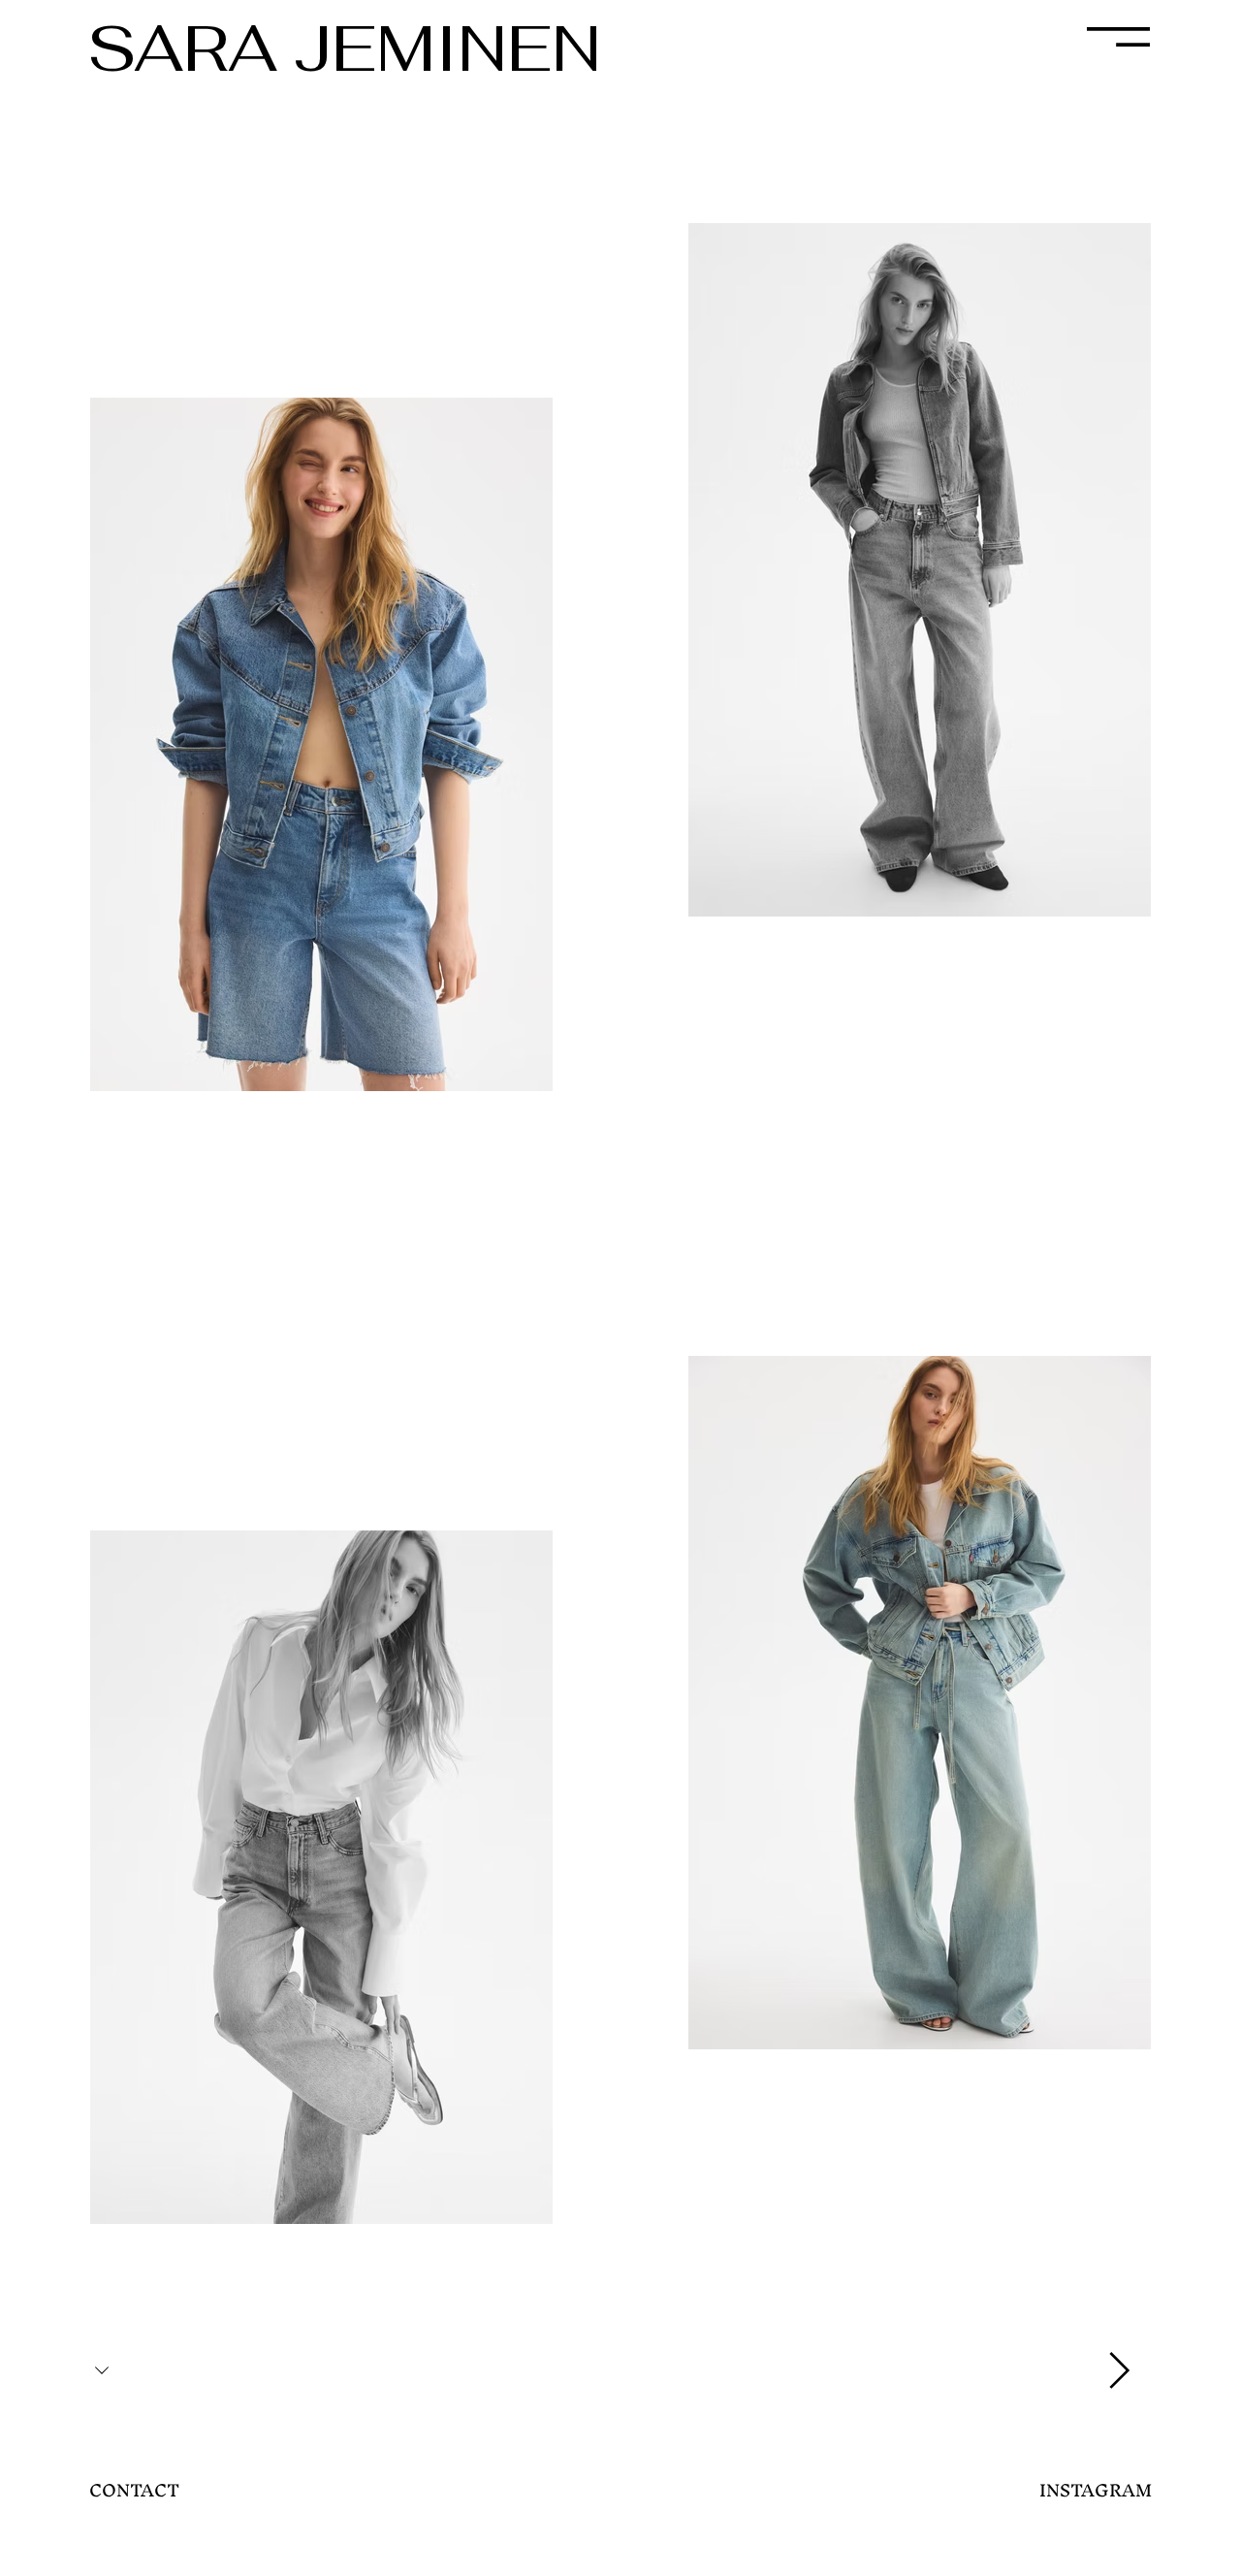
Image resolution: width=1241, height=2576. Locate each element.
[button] (1118, 37)
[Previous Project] (105, 2370)
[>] (1117, 2370)
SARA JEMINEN (344, 48)
